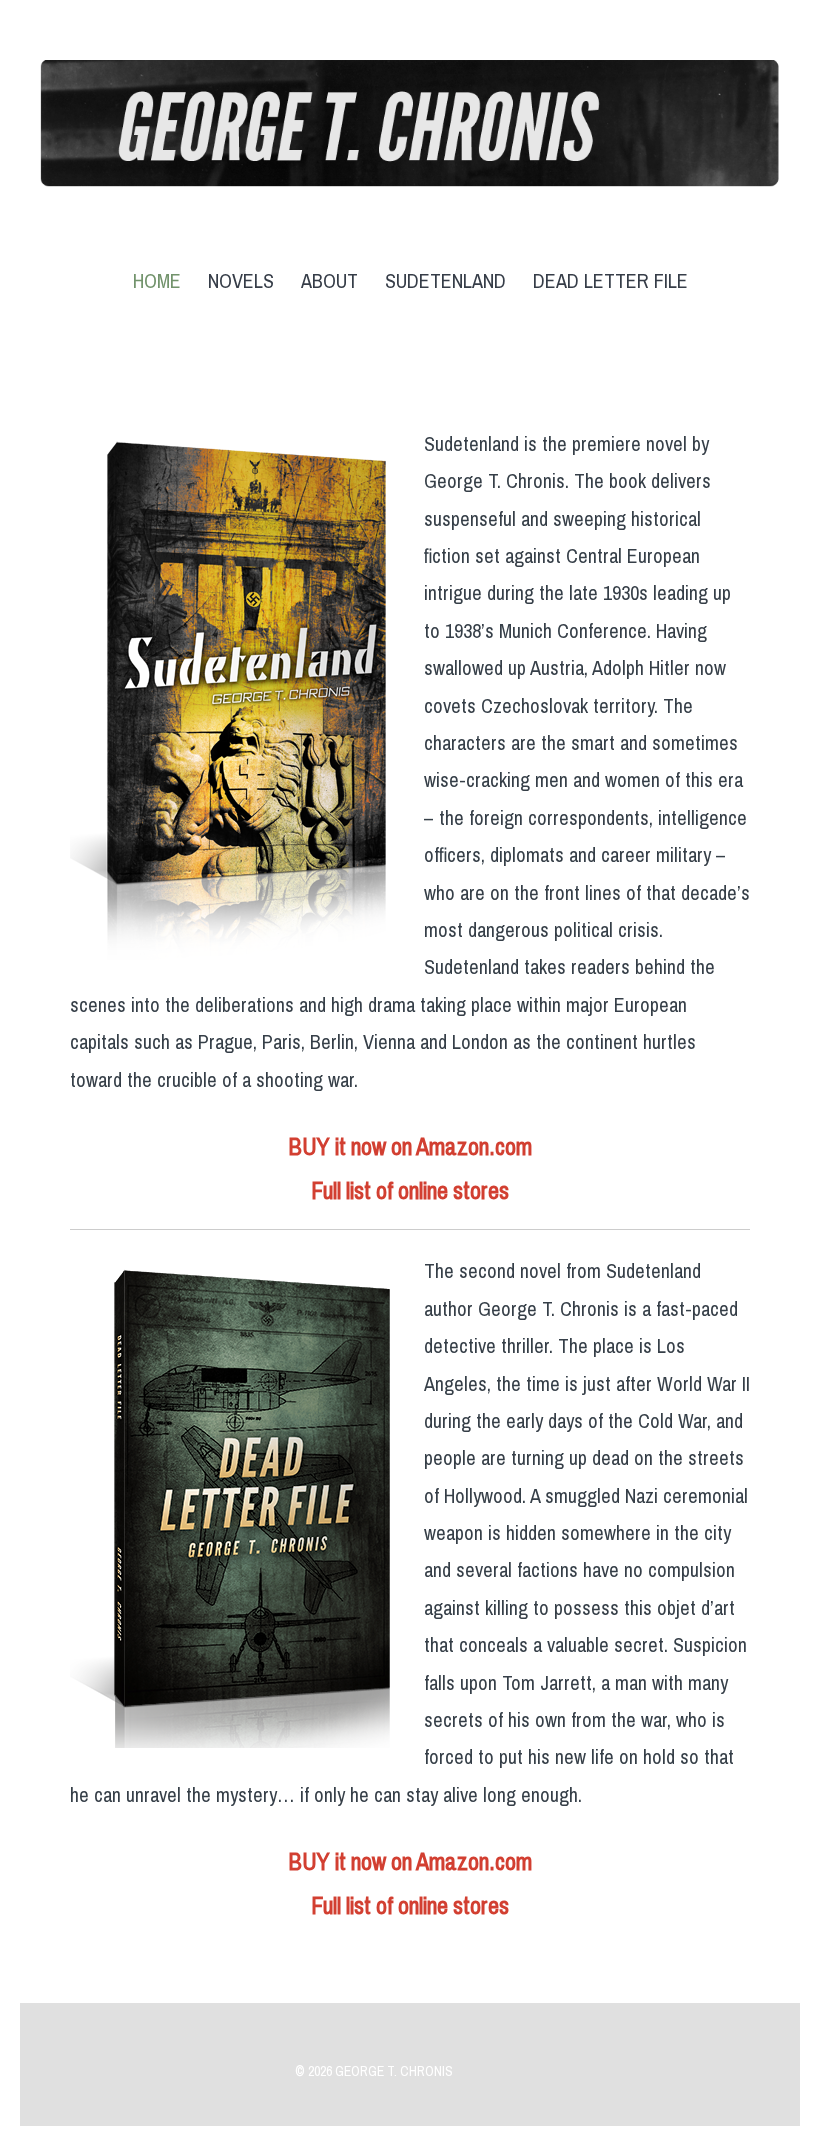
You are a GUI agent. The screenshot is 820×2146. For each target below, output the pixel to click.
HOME (157, 281)
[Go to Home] (410, 173)
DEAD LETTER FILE (610, 281)
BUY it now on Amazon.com (410, 1147)
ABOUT (329, 281)
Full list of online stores (410, 1191)
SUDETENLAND (445, 281)
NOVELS (241, 281)
